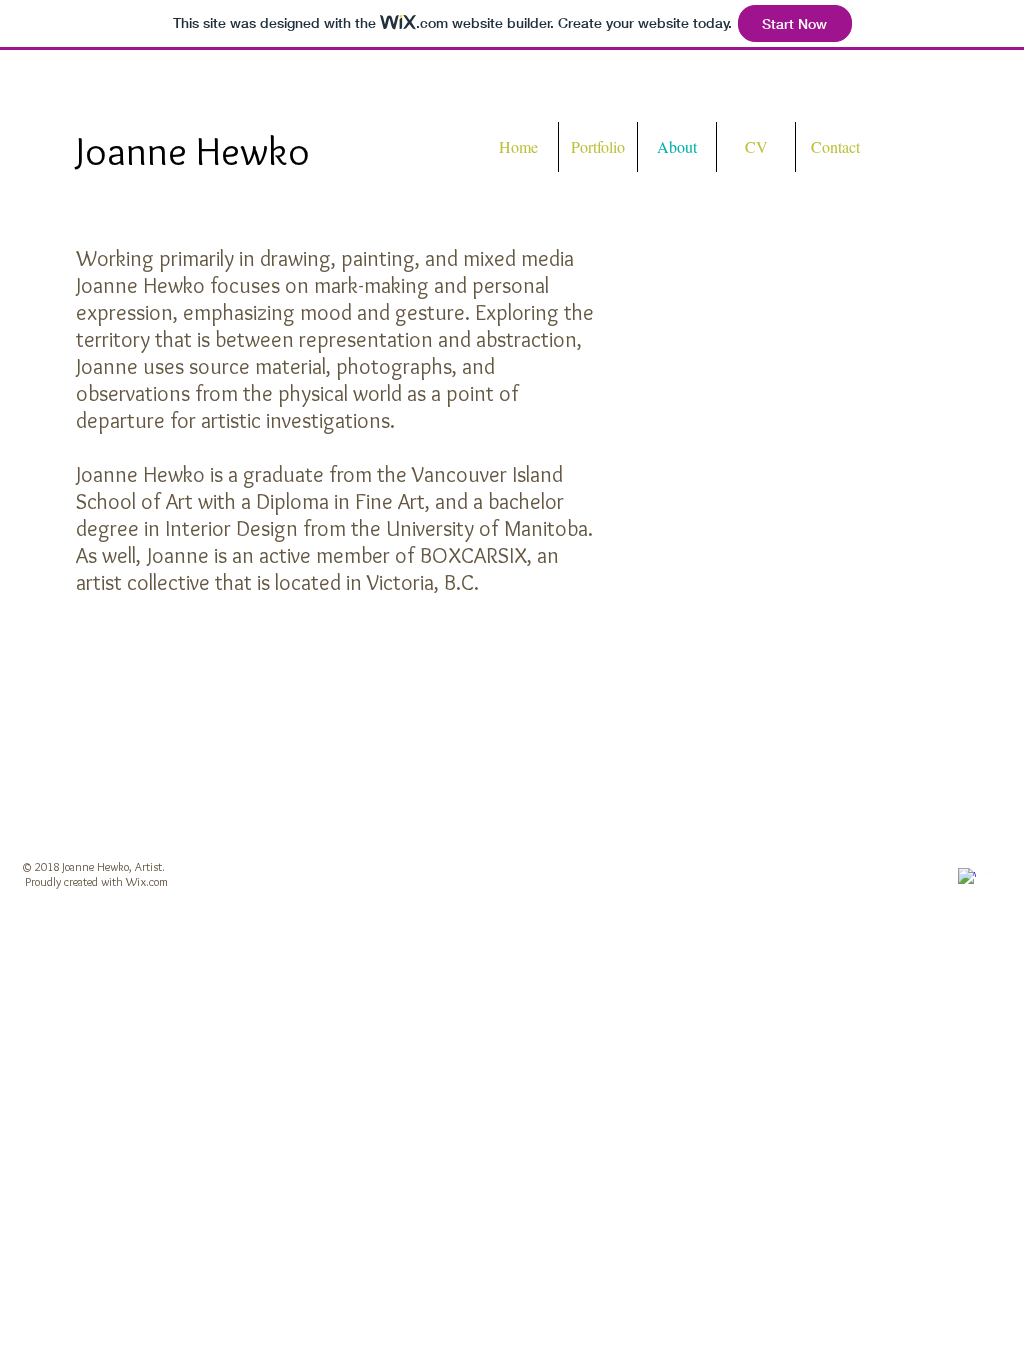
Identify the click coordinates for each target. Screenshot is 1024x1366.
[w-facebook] (967, 877)
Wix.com (147, 881)
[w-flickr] (990, 868)
